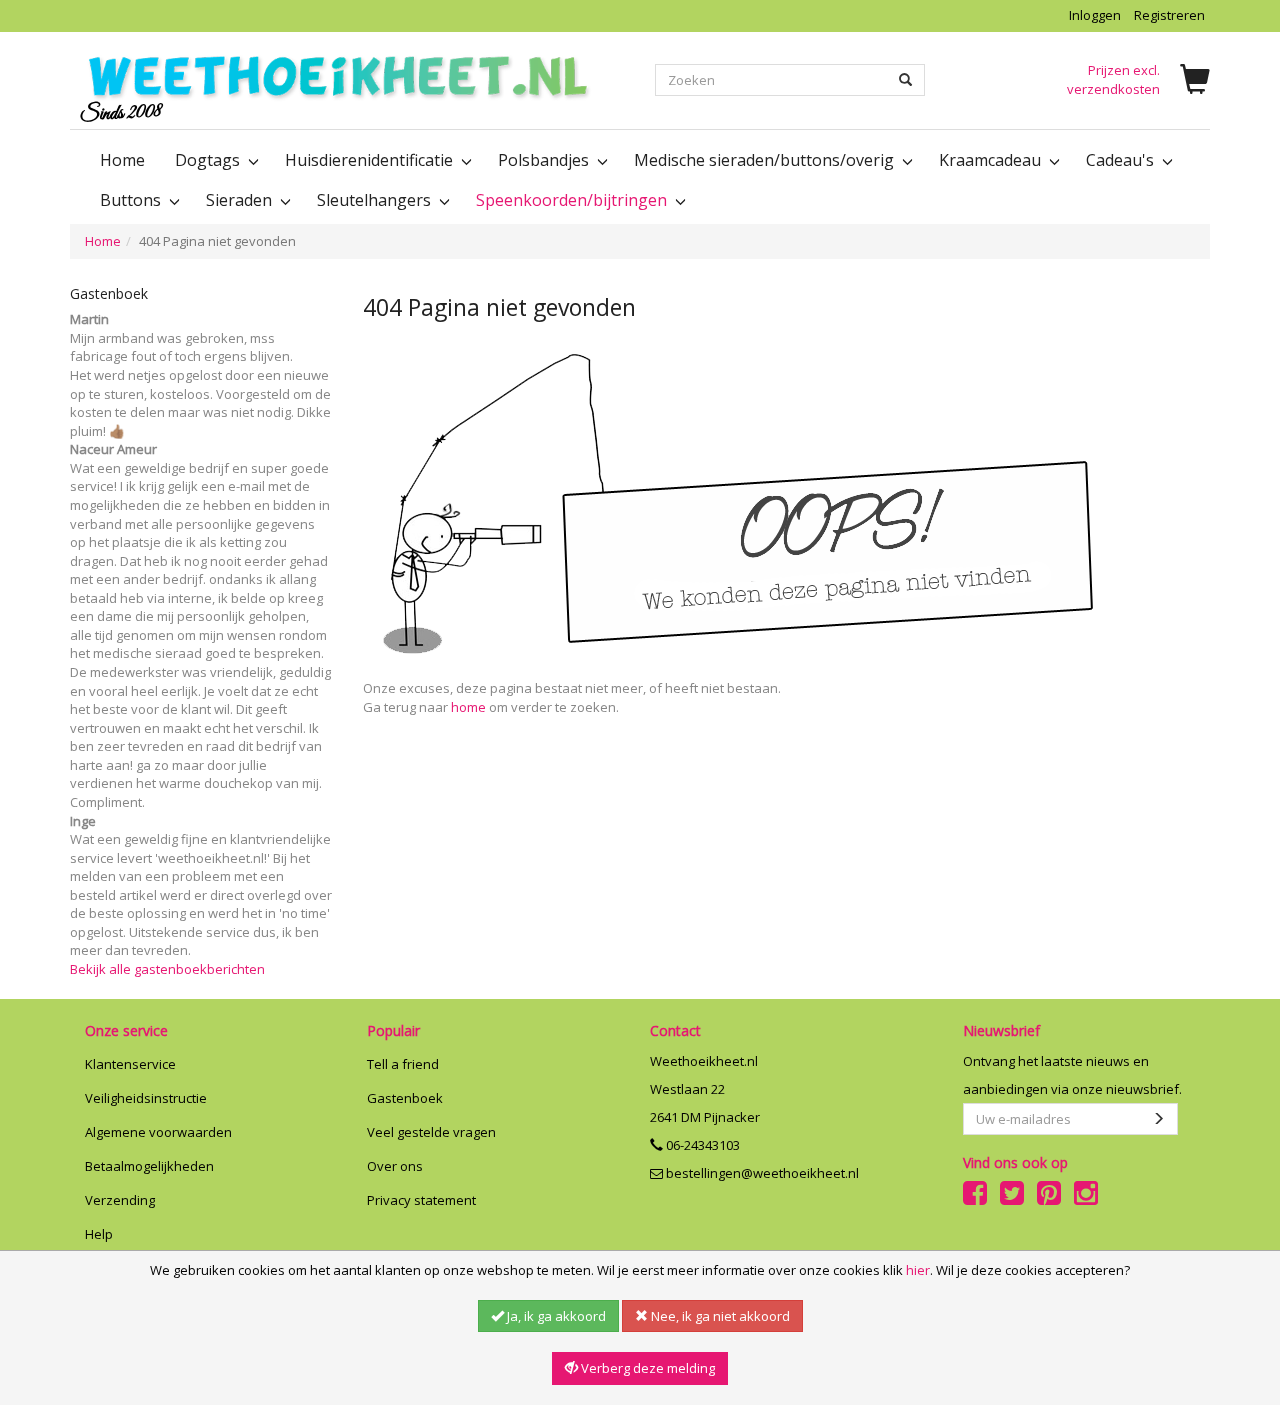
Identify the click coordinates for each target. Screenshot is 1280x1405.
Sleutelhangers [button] (376, 200)
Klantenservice (130, 1064)
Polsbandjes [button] (545, 160)
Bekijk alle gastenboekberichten (167, 969)
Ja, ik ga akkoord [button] (555, 1316)
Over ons (395, 1166)
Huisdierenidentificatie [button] (371, 160)
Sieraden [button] (241, 200)
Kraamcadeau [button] (992, 160)
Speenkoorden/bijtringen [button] (573, 200)
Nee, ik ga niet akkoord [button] (719, 1316)
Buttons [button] (132, 200)
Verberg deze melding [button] (646, 1368)
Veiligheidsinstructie (146, 1098)
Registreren (1169, 15)
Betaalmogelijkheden (149, 1166)
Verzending (120, 1200)
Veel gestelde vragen (431, 1132)
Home (122, 160)
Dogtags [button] (209, 160)
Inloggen (1095, 15)
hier (918, 1270)
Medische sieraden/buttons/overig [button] (766, 160)
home (468, 707)
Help (99, 1234)
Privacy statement (421, 1200)
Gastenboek (405, 1098)
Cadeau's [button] (1122, 160)
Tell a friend (403, 1064)
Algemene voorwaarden (158, 1132)
